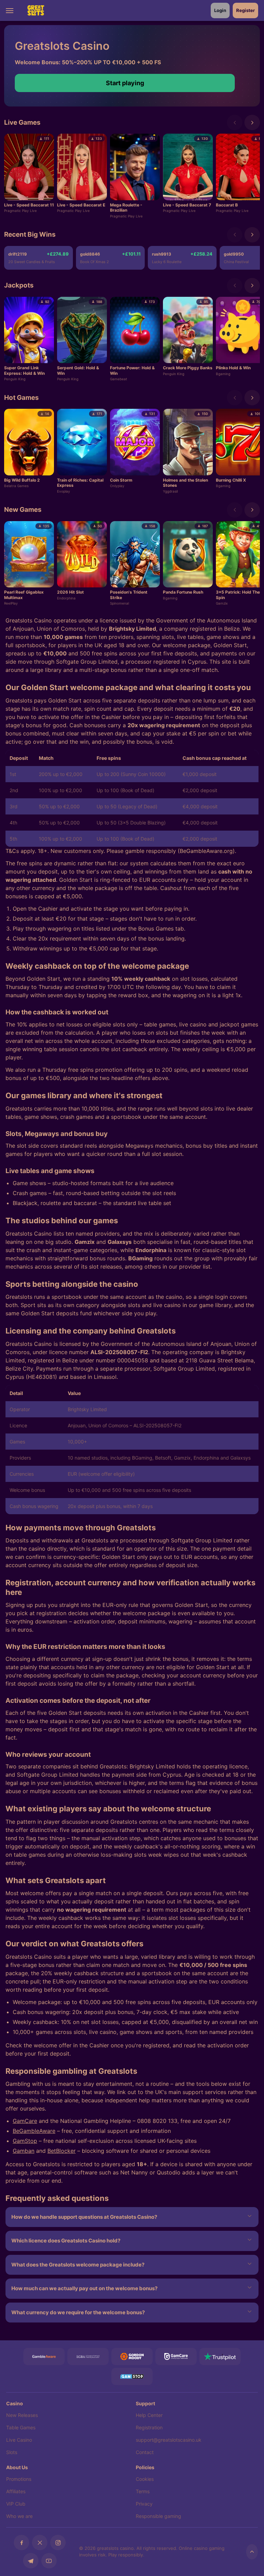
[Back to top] (252, 2552)
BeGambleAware (34, 2131)
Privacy (144, 2504)
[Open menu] (14, 10)
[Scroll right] (252, 122)
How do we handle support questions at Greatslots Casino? (84, 2217)
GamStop (25, 2141)
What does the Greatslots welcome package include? (78, 2265)
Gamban (24, 2151)
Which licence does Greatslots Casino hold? (66, 2241)
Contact (145, 2452)
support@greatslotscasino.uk (169, 2440)
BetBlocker (62, 2151)
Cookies (145, 2479)
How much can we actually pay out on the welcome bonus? (84, 2288)
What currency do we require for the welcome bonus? (78, 2312)
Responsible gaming (158, 2516)
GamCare (25, 2121)
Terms (143, 2491)
